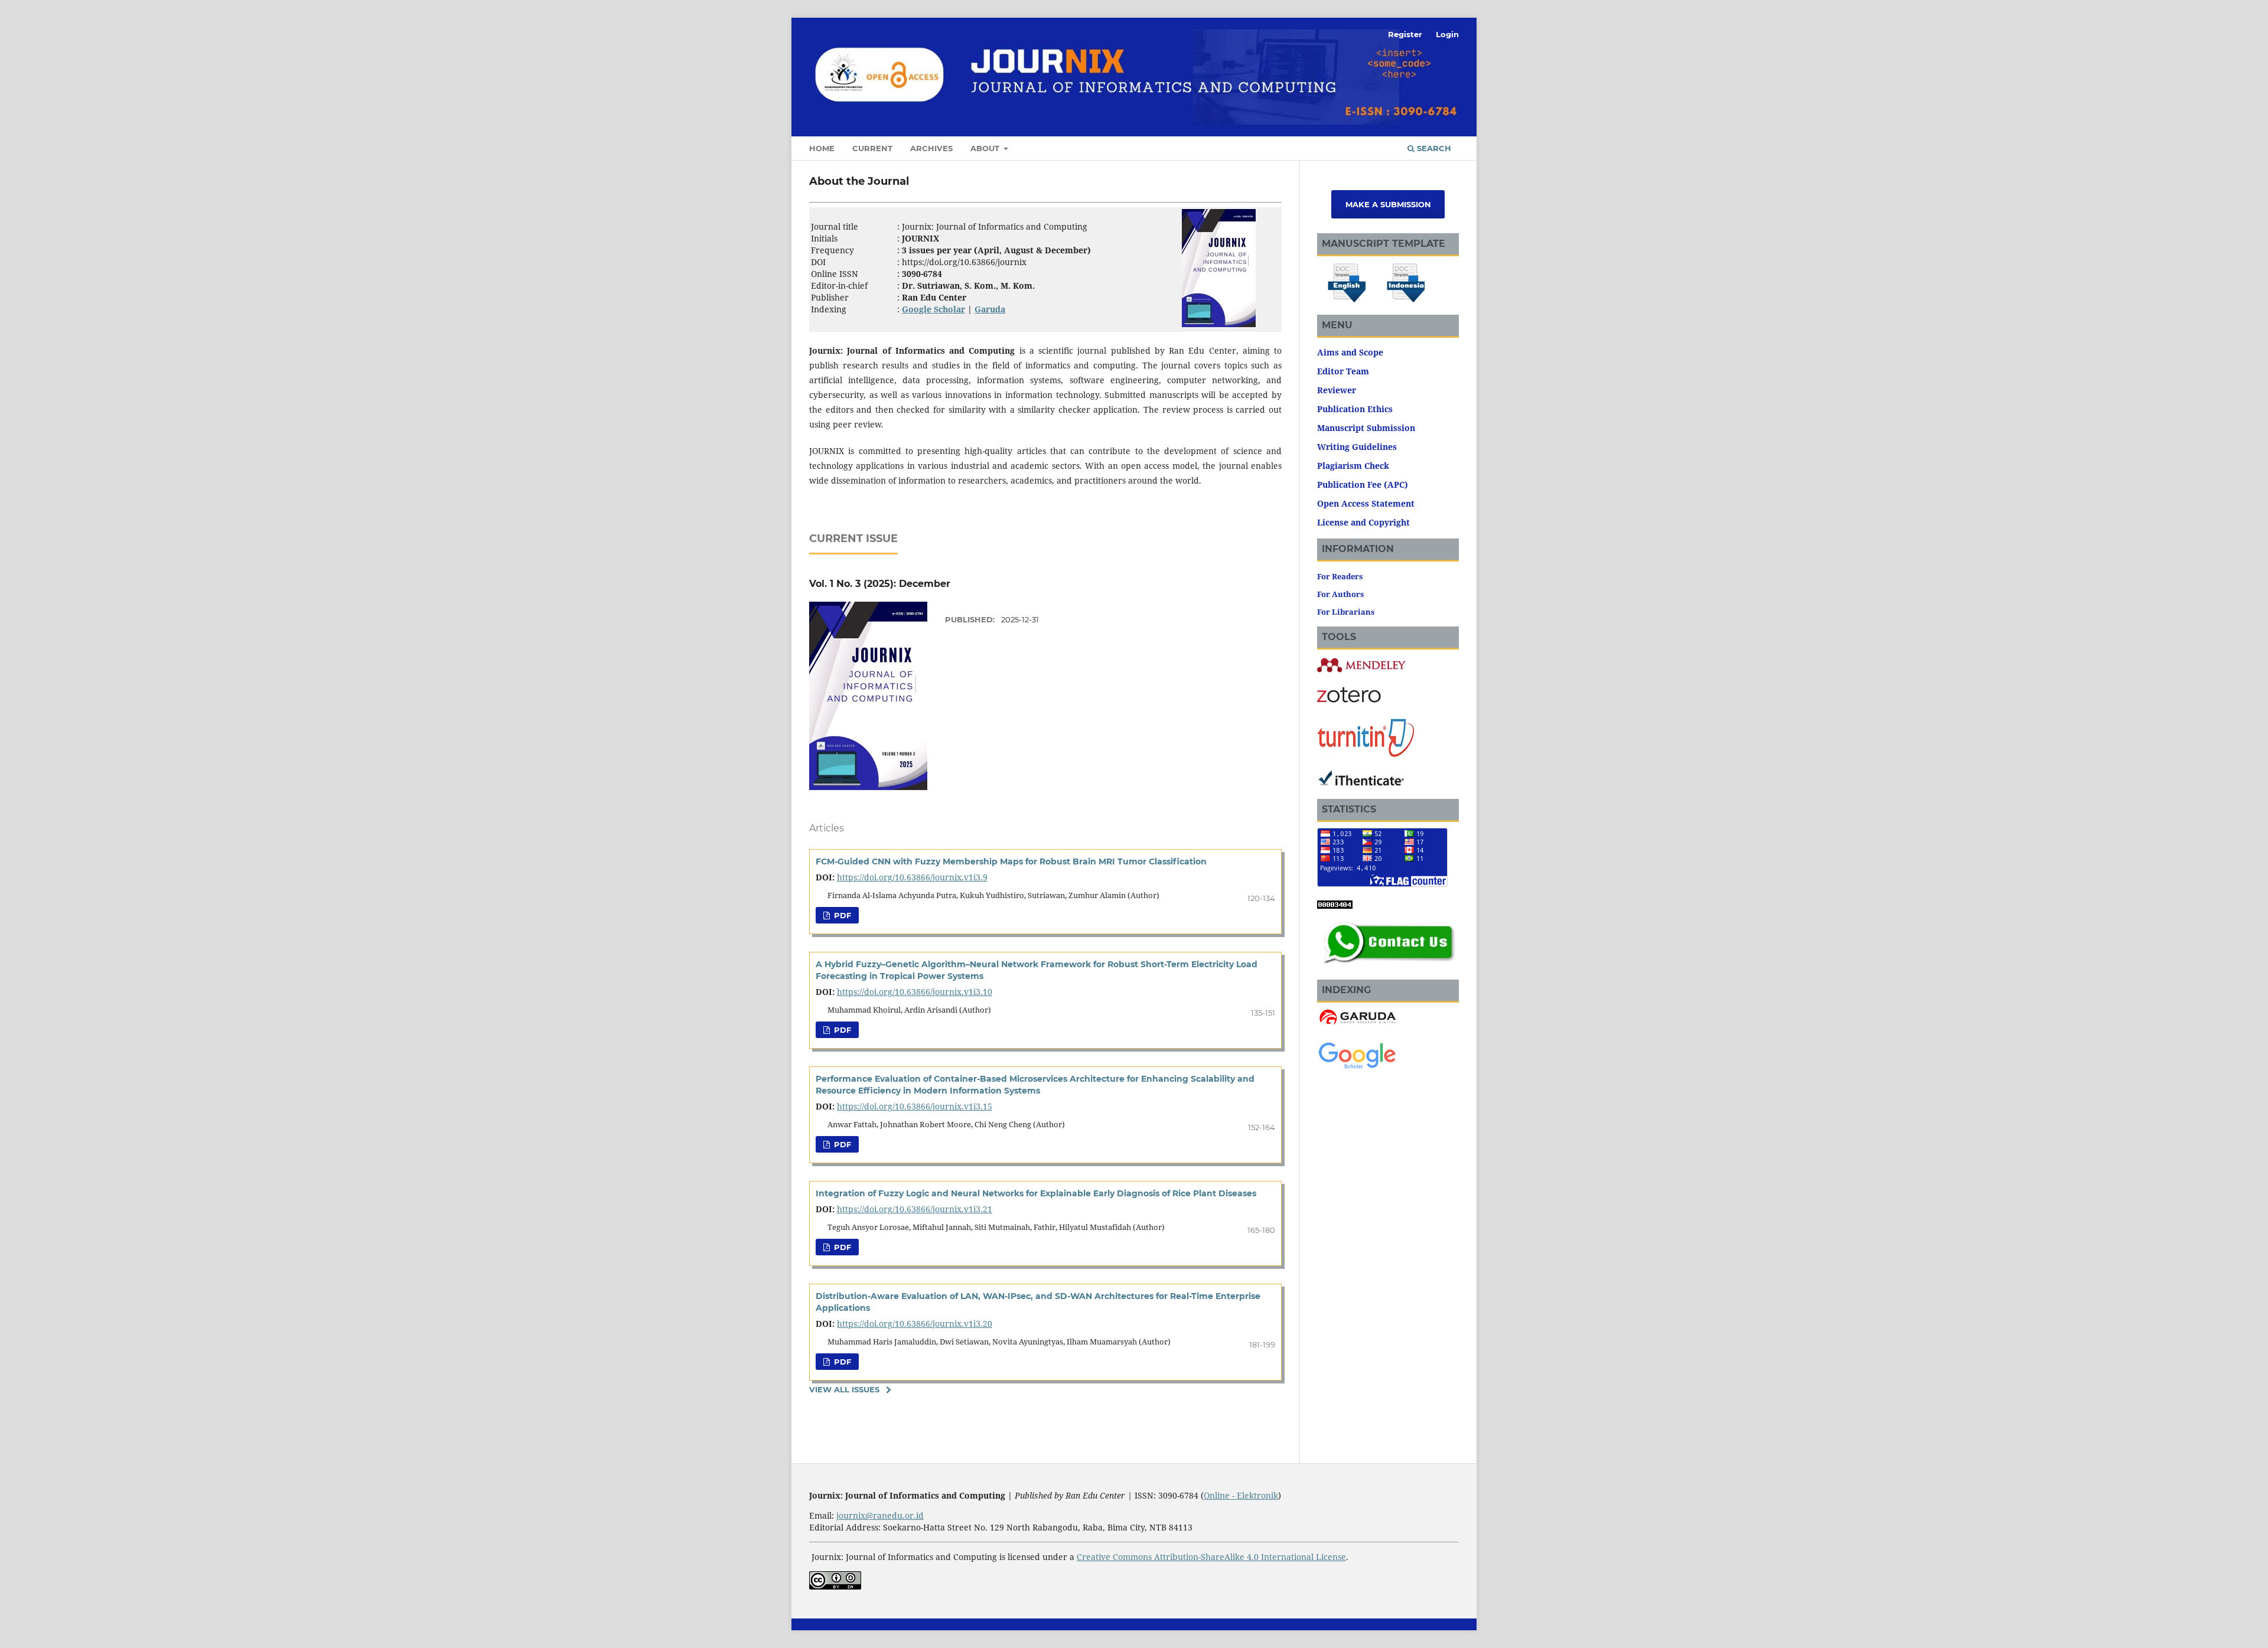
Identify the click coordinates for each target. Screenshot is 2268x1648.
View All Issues (844, 1389)
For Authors (1340, 594)
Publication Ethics (1355, 409)
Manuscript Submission (1366, 428)
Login (1447, 34)
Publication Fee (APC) (1363, 484)
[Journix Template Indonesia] (1406, 301)
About (986, 148)
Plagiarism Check (1353, 466)
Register (1405, 34)
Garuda (990, 309)
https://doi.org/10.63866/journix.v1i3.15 (915, 1106)
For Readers (1340, 576)
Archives (931, 148)
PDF (841, 915)
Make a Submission (1388, 204)
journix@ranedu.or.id (880, 1515)
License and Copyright (1363, 522)
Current (872, 148)
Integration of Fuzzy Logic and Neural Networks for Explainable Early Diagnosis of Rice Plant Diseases (1036, 1193)
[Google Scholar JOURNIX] (1357, 1067)
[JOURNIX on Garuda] (1357, 1024)
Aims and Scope (1350, 352)
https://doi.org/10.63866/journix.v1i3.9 (912, 877)
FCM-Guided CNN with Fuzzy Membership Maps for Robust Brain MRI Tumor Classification (1011, 861)
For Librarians (1346, 612)
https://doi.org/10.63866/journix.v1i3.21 (915, 1209)
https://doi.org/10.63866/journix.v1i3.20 (915, 1324)
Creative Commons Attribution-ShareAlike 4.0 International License (1211, 1557)
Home (822, 148)
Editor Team (1343, 371)
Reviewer (1337, 390)
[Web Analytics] (1335, 905)
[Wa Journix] (1388, 966)
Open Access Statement (1366, 503)
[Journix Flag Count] (1382, 884)
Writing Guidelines (1357, 447)
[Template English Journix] (1347, 301)
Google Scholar (933, 309)
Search (1433, 148)
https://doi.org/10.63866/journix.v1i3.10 (915, 992)
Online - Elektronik (1241, 1495)
